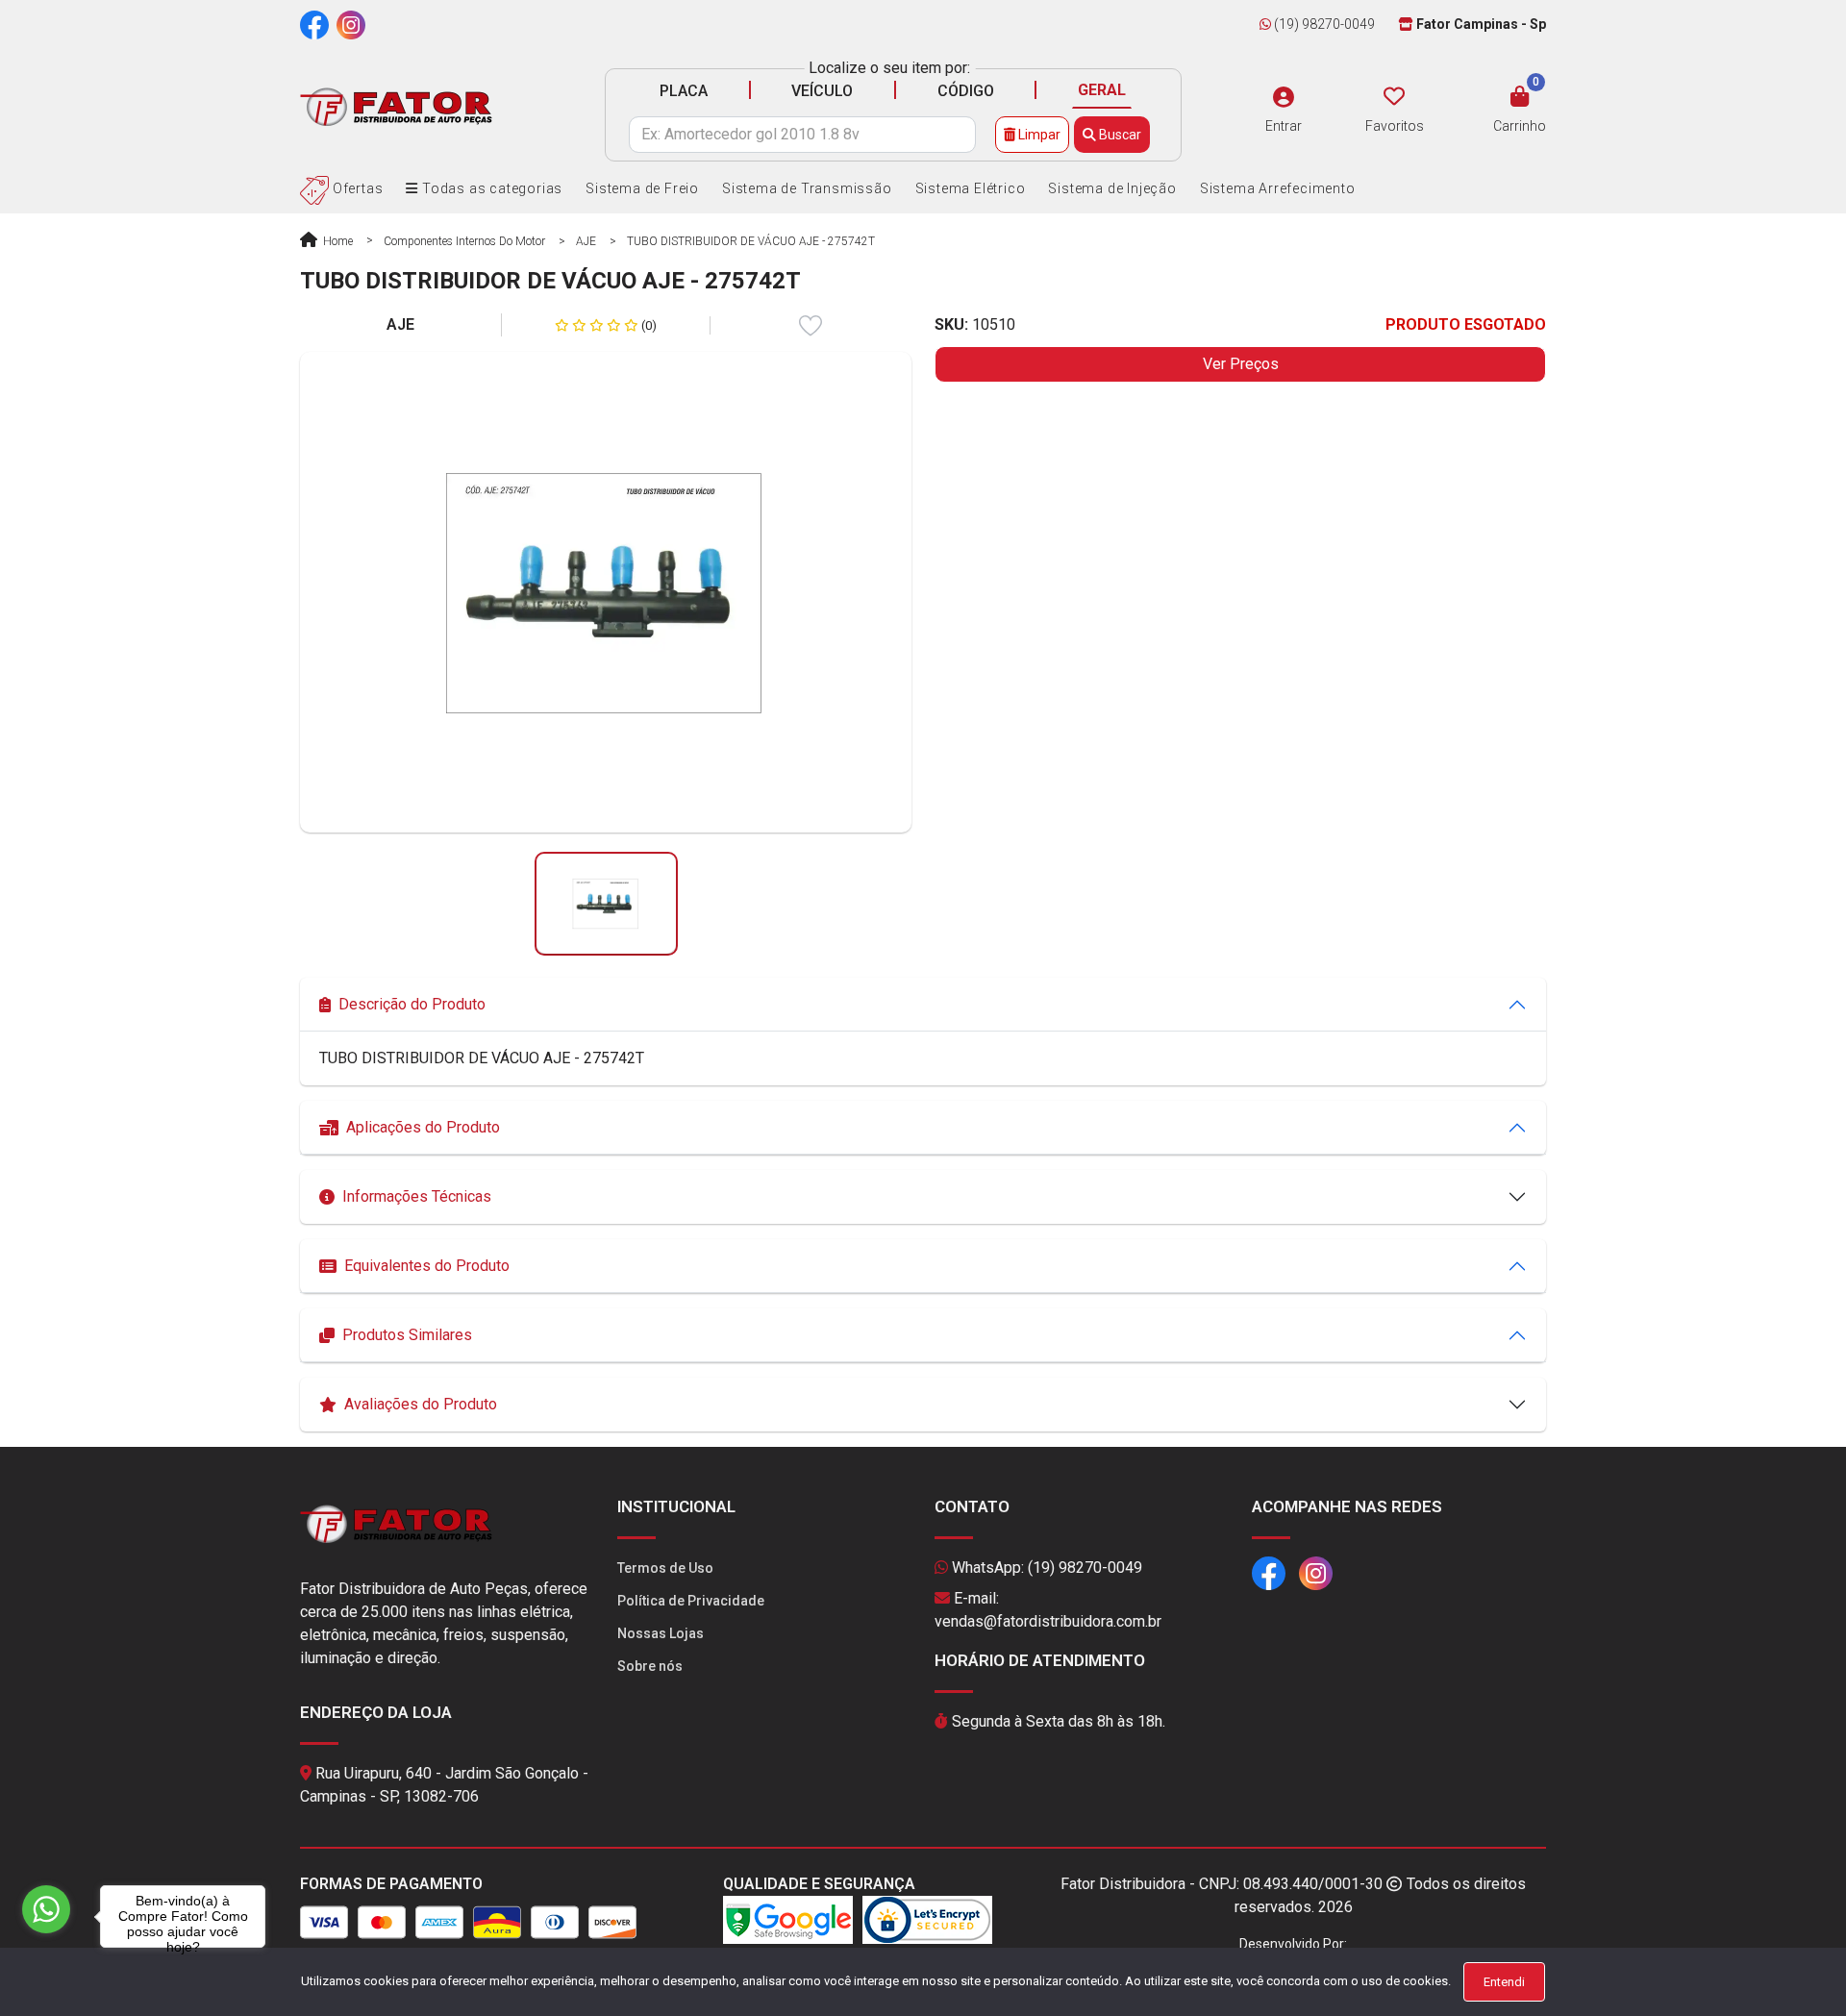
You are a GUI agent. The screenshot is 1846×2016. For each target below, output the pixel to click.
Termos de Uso (665, 1568)
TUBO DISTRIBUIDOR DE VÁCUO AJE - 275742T (751, 241)
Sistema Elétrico (971, 188)
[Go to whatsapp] (46, 1909)
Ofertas (356, 188)
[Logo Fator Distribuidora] (396, 106)
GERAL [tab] (1102, 90)
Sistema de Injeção (1112, 188)
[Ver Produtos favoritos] (1394, 97)
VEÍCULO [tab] (822, 91)
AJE (586, 241)
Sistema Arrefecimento (1278, 188)
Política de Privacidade (691, 1601)
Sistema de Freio (642, 188)
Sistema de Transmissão (807, 188)
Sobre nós (650, 1666)
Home (337, 241)
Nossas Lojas (661, 1633)
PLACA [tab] (684, 91)
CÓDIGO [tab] (966, 91)
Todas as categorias (490, 188)
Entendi (1504, 1982)
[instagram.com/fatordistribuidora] (351, 24)
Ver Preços (1241, 364)
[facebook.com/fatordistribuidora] (314, 24)
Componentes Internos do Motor (464, 241)
